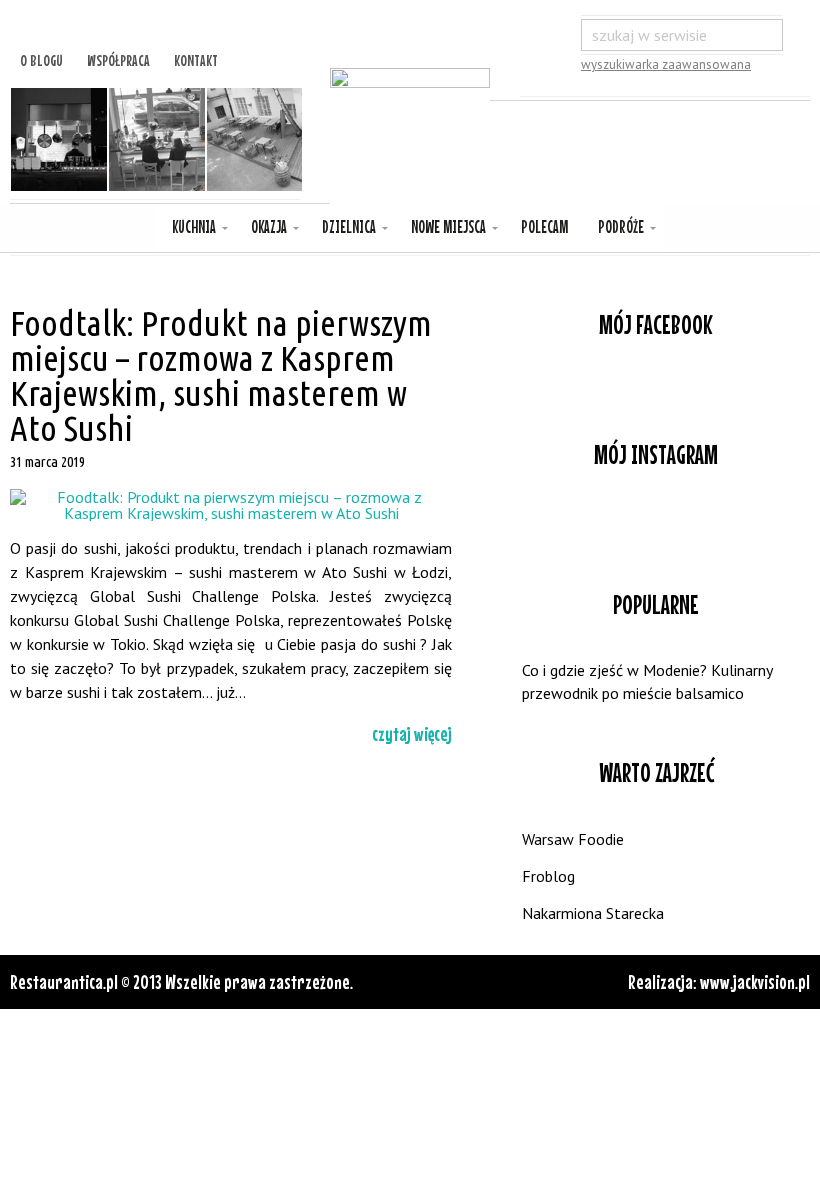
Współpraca (118, 58)
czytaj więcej (412, 733)
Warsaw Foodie (573, 839)
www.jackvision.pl (755, 981)
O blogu (41, 58)
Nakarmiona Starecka (593, 913)
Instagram (656, 522)
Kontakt (196, 58)
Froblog (548, 876)
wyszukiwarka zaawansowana (666, 64)
